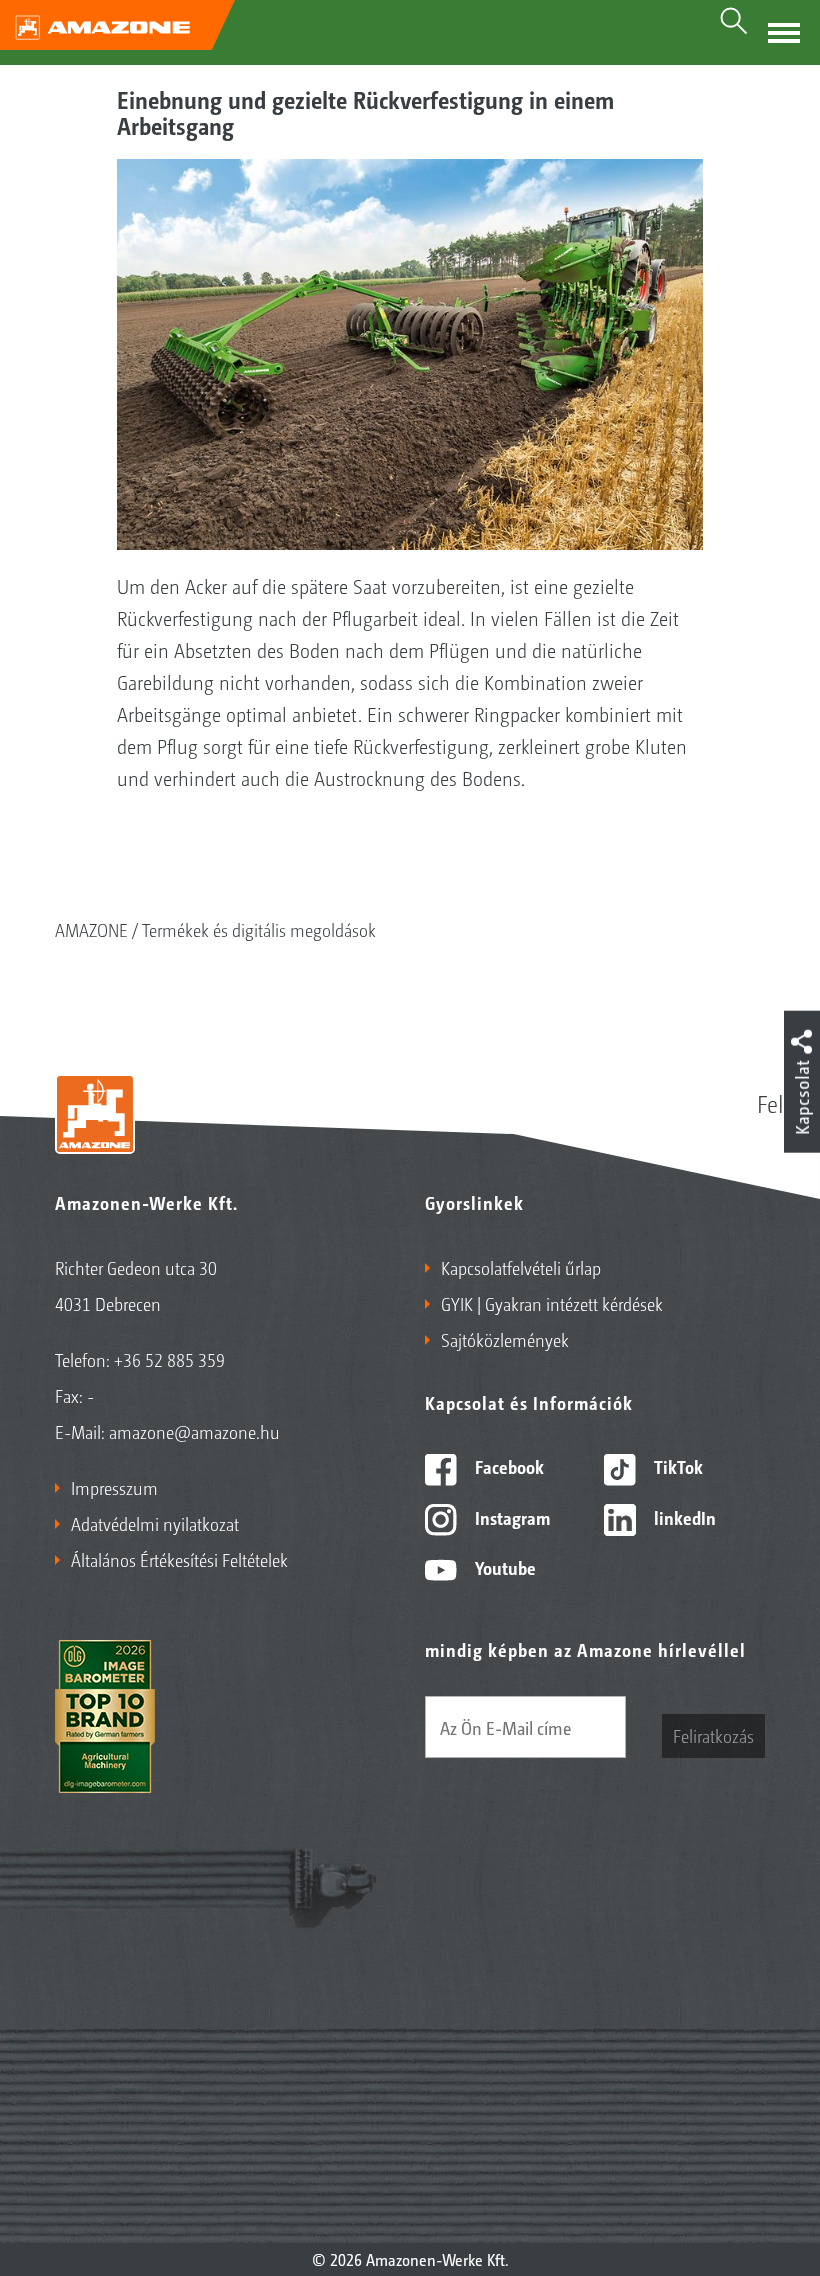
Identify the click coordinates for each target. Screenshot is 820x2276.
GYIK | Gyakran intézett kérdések (552, 1303)
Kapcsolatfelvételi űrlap (521, 1267)
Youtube (503, 1567)
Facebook (507, 1466)
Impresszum (114, 1487)
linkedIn (683, 1517)
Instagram (510, 1517)
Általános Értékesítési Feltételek (179, 1559)
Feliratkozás (713, 1735)
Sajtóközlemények (505, 1339)
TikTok (676, 1466)
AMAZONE (91, 929)
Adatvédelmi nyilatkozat (155, 1523)
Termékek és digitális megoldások (259, 929)
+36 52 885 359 (169, 1359)
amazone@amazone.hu (194, 1431)
